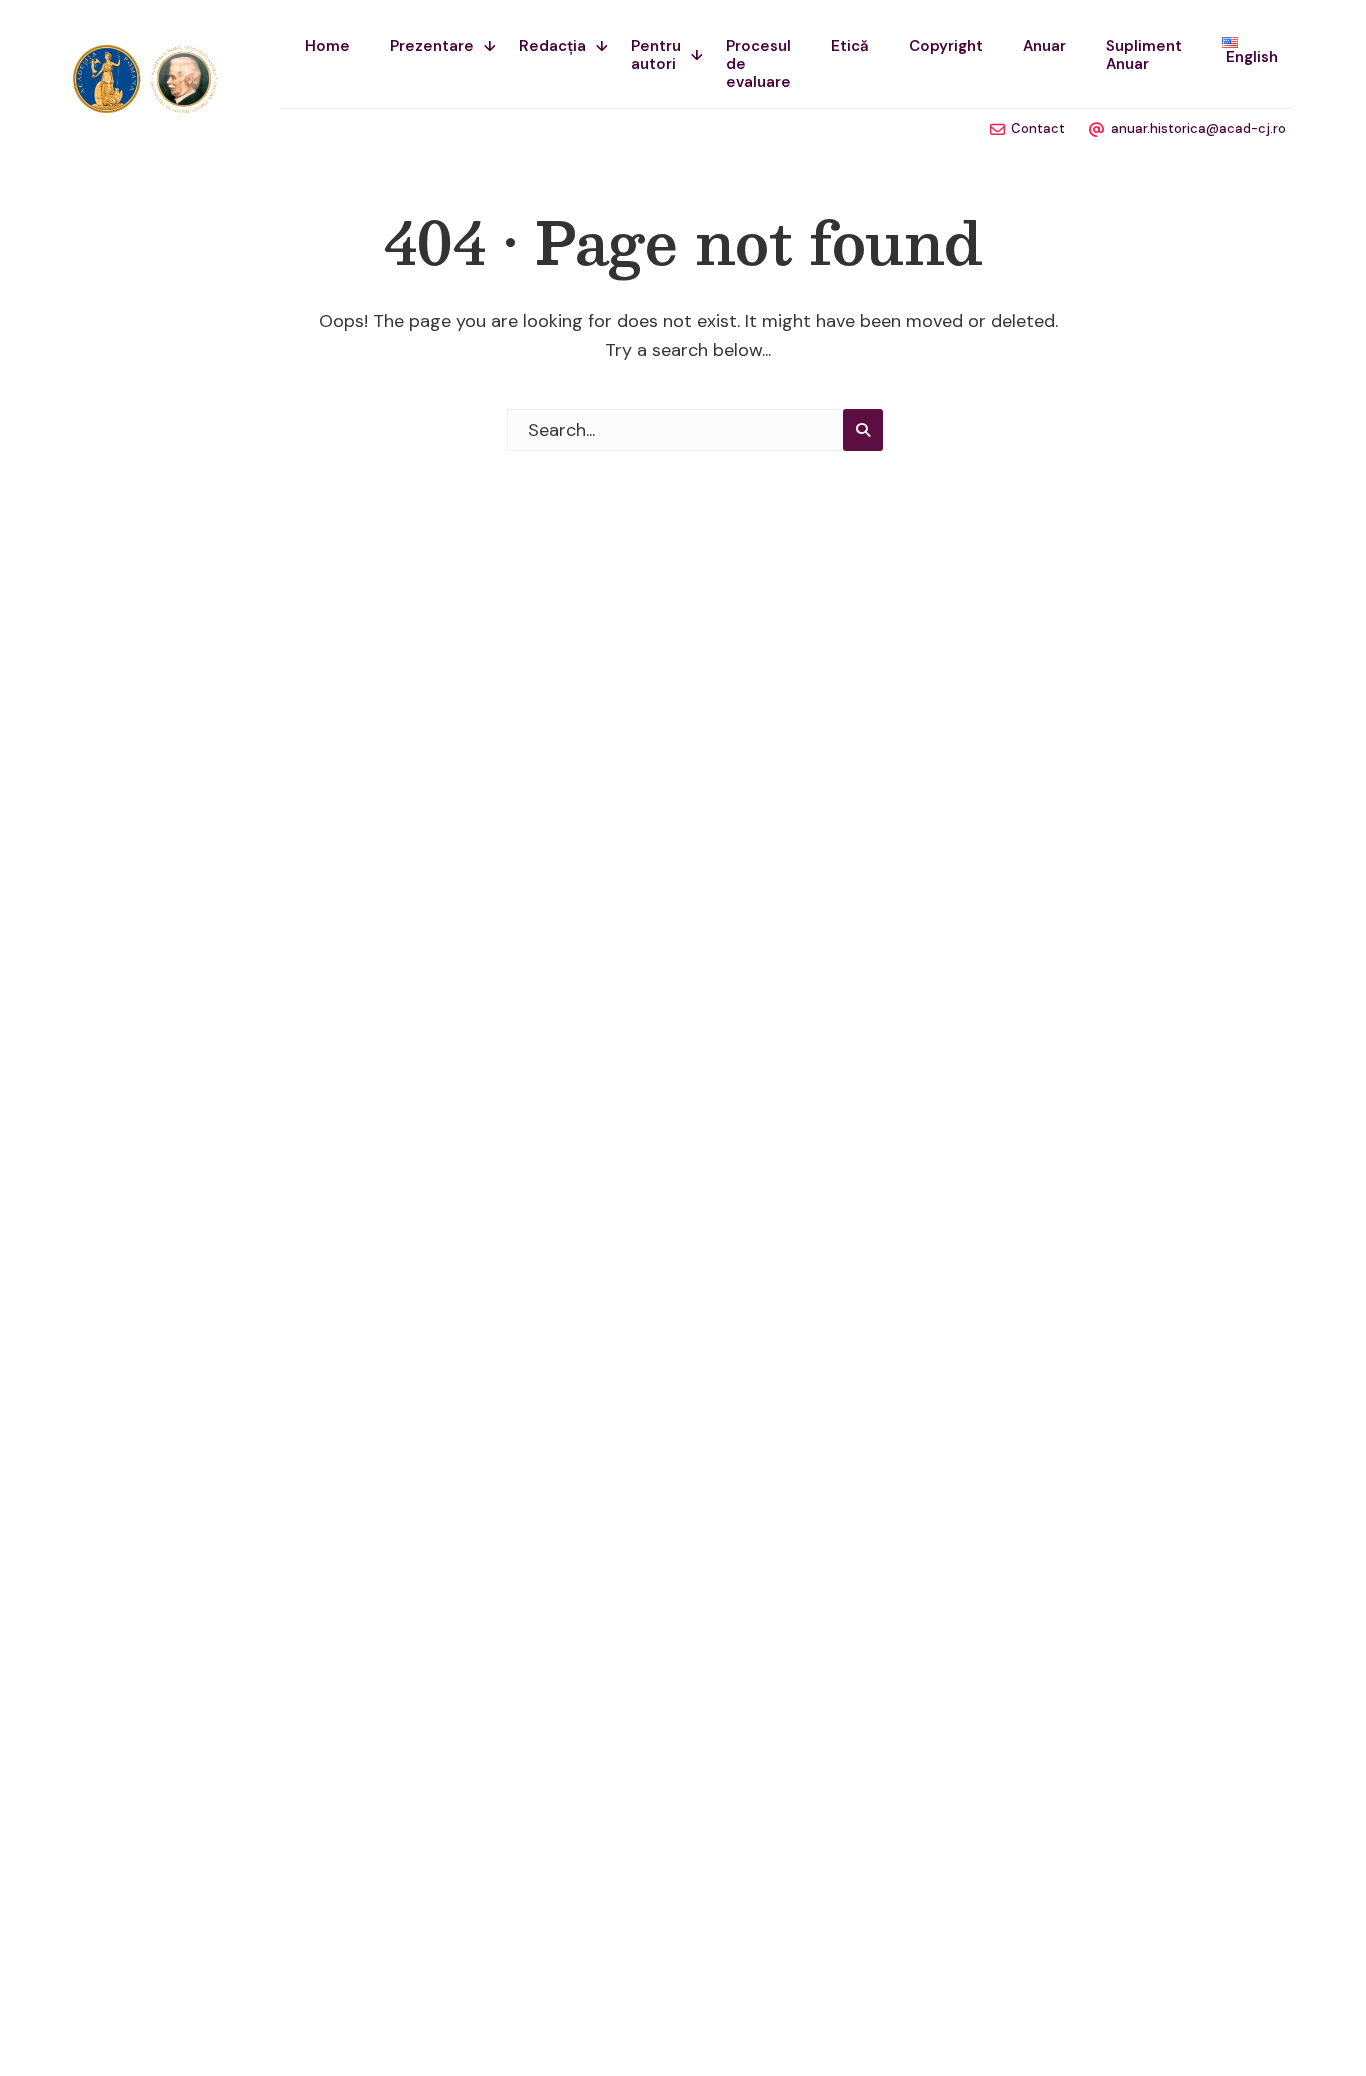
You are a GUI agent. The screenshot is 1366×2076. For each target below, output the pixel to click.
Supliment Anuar (1144, 55)
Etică (850, 46)
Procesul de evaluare (758, 64)
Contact (1038, 128)
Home (327, 46)
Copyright (946, 46)
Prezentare (432, 46)
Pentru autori (656, 55)
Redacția (552, 46)
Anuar (1044, 46)
